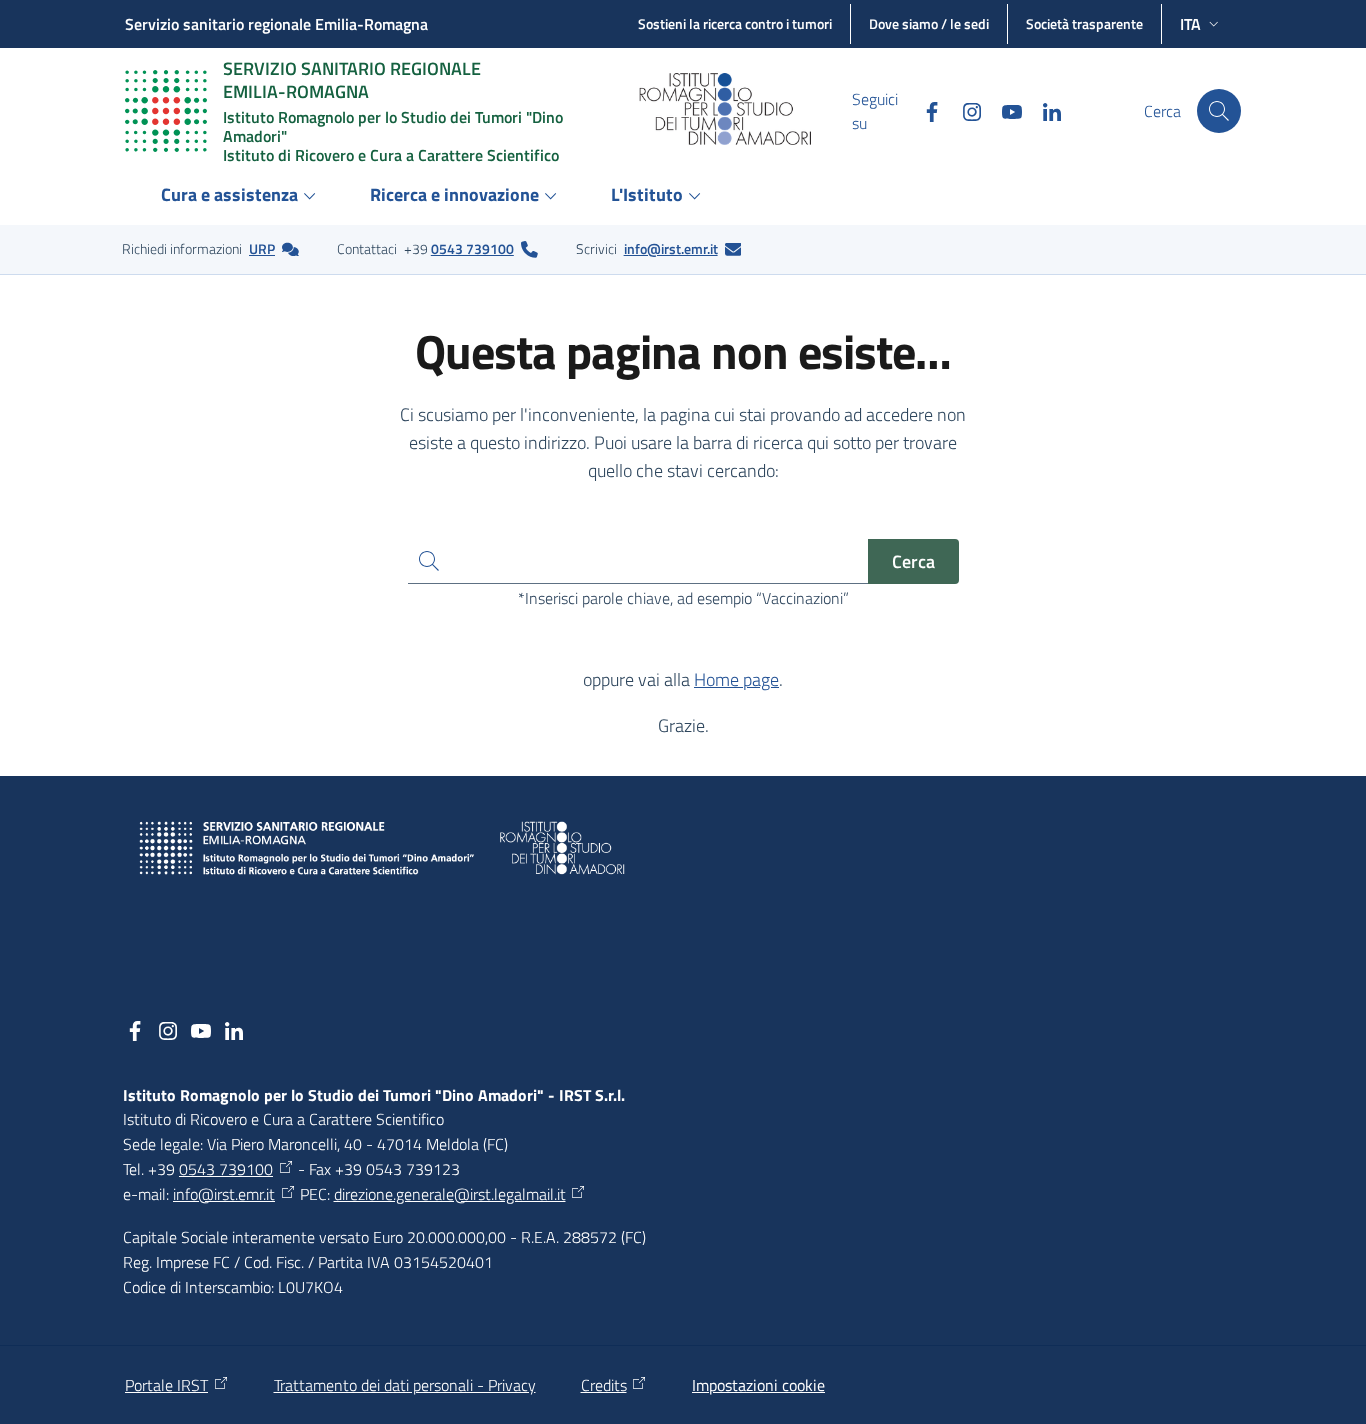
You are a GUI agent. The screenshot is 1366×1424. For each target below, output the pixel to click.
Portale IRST (166, 1385)
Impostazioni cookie (758, 1385)
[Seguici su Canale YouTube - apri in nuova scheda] (1004, 110)
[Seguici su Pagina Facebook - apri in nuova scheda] (924, 110)
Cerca (913, 561)
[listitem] (210, 249)
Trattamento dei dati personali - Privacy (405, 1385)
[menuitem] (241, 196)
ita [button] (1190, 24)
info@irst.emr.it (671, 248)
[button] (1219, 111)
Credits (604, 1385)
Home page (736, 679)
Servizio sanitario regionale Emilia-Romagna (276, 24)
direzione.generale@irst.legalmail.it (450, 1194)
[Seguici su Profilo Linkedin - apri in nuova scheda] (1044, 110)
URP (262, 248)
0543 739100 (472, 248)
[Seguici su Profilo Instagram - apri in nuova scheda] (964, 110)
